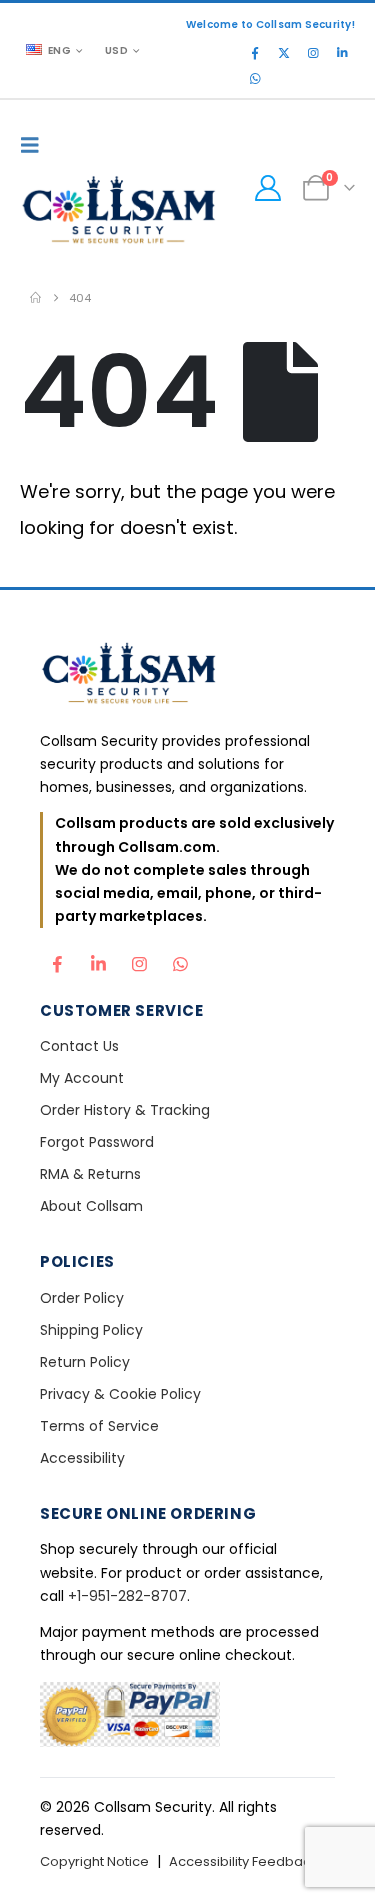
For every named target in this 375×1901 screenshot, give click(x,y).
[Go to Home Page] (35, 298)
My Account (82, 1078)
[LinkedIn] (342, 53)
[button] (35, 145)
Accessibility (82, 1458)
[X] (284, 53)
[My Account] (267, 188)
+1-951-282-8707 (127, 1596)
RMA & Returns (90, 1174)
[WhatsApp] (255, 79)
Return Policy (85, 1362)
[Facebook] (255, 53)
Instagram (139, 959)
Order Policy (82, 1298)
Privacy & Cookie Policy (120, 1394)
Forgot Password (97, 1142)
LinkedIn (98, 959)
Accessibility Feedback (243, 1861)
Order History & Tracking (125, 1110)
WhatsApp (180, 959)
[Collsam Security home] (187, 675)
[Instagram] (313, 53)
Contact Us (79, 1046)
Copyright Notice (94, 1861)
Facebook (57, 959)
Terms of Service (99, 1426)
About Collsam (91, 1206)
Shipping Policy (91, 1330)
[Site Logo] (120, 212)
